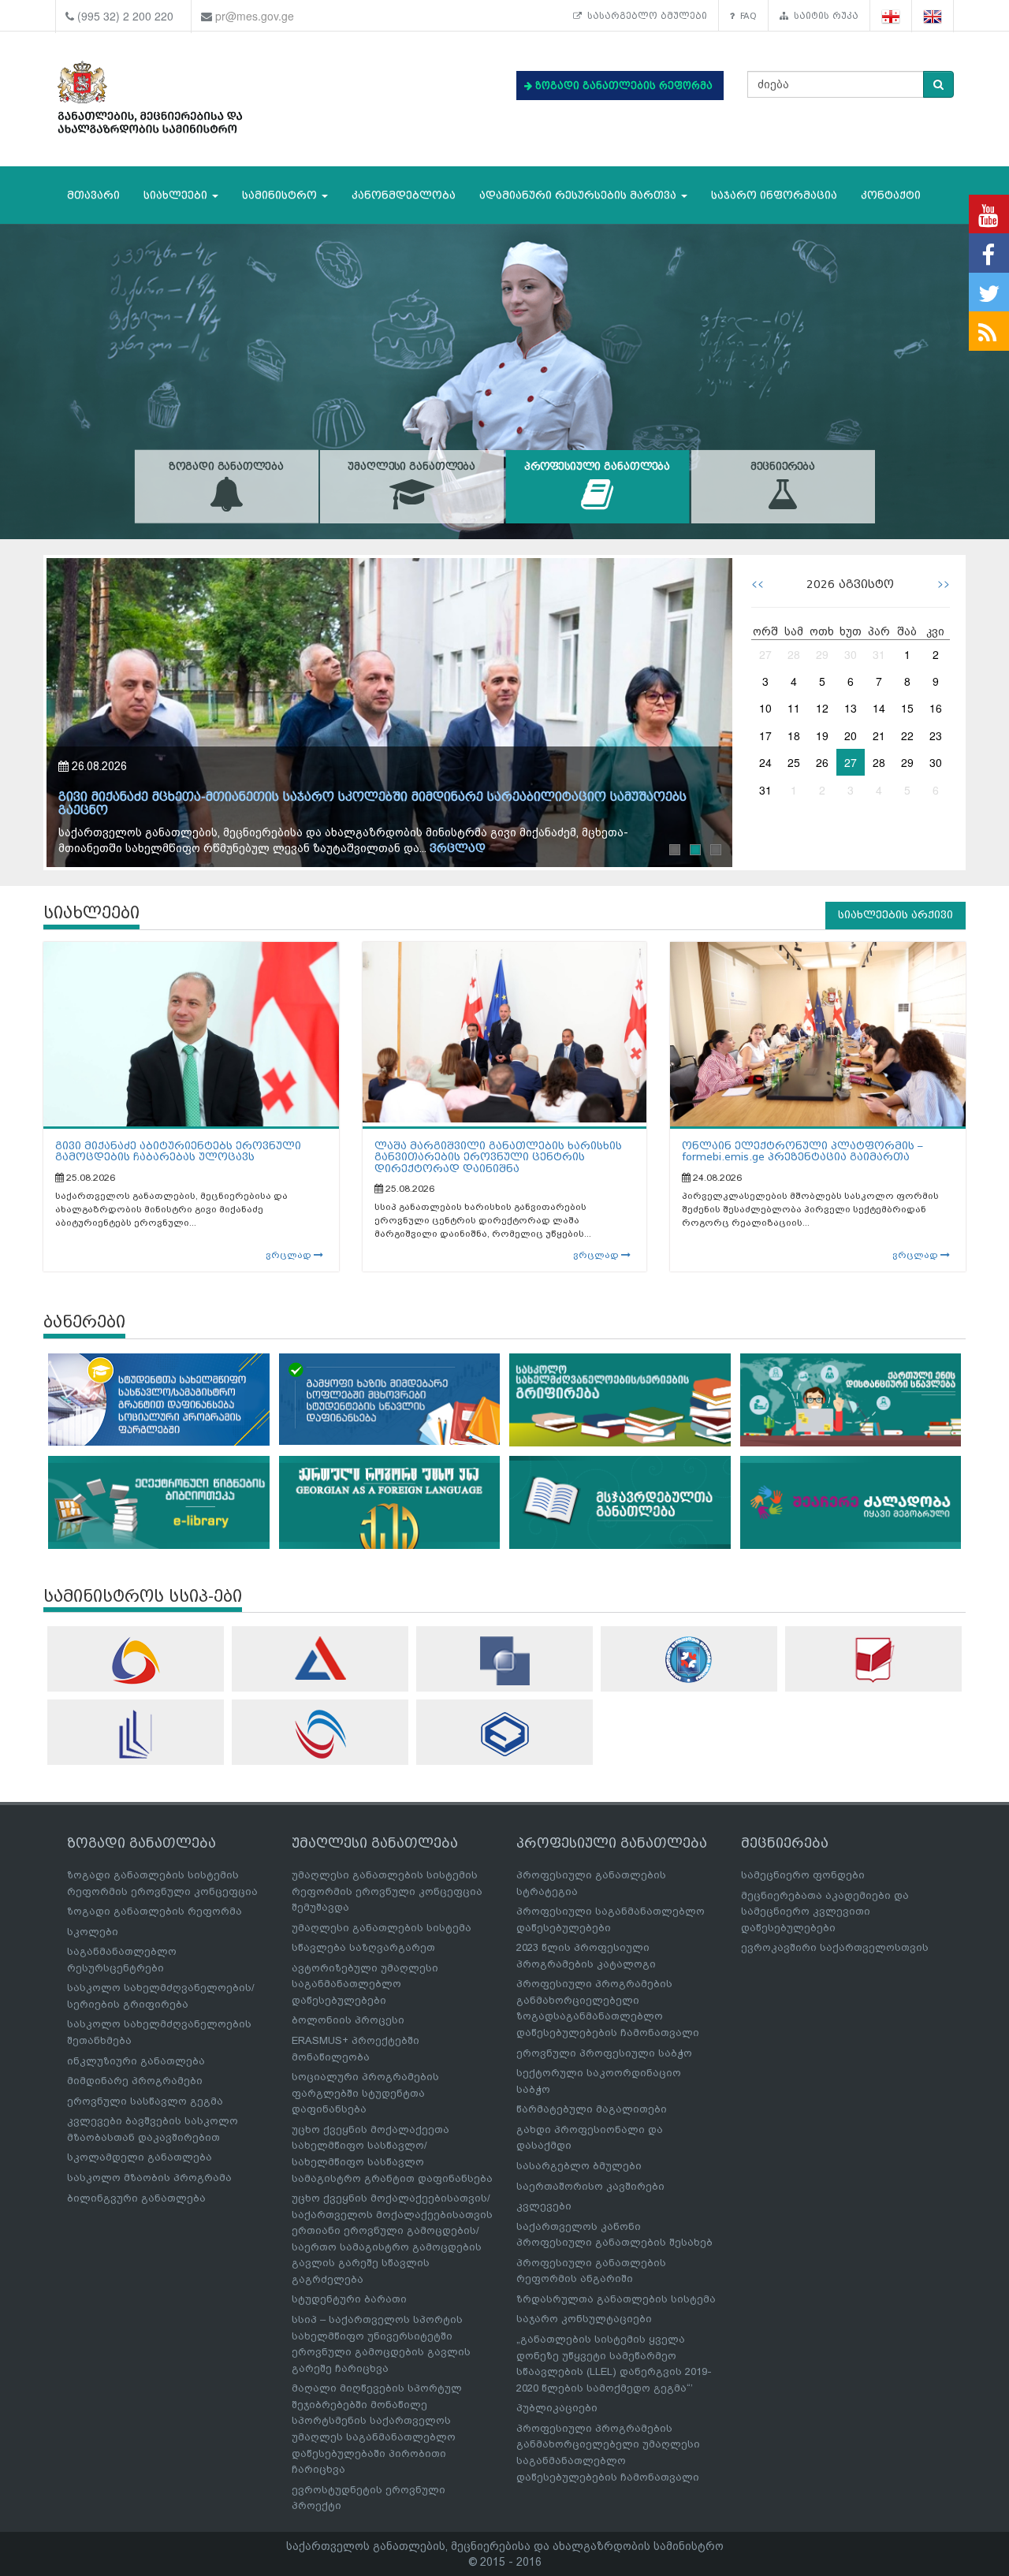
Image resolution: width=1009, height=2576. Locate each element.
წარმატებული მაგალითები (592, 2109)
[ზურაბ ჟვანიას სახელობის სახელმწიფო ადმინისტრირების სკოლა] (504, 1734)
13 (851, 708)
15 (907, 708)
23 (936, 735)
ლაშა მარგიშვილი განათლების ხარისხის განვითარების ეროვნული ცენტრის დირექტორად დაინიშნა (498, 1157)
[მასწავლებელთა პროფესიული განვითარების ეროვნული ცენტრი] (136, 1734)
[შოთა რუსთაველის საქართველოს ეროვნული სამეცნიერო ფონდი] (504, 1661)
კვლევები (544, 2206)
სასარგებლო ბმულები (644, 16)
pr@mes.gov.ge (255, 16)
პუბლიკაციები (557, 2408)
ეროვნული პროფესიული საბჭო (604, 2053)
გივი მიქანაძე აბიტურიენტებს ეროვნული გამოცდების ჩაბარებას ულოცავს (178, 1151)
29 (822, 654)
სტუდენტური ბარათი (349, 2299)
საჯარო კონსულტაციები (584, 2319)
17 (765, 735)
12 (822, 708)
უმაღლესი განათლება (411, 466)
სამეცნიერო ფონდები (803, 1875)
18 (794, 735)
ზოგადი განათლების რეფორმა (155, 1911)
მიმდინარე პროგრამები (135, 2081)
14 (879, 708)
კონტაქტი (891, 195)
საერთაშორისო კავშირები (590, 2186)
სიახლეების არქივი (895, 915)
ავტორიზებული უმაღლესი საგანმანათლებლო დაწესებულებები (365, 1984)
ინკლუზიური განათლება (136, 2061)
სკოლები (93, 1932)
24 (765, 762)
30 (851, 654)
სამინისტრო (281, 195)
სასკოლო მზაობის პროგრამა (149, 2178)
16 (936, 708)
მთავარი (93, 195)
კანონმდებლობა (404, 195)
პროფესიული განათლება (597, 466)
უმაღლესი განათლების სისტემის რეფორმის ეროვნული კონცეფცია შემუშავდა (387, 1891)
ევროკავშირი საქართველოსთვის (835, 1947)
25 (794, 762)
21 (879, 735)
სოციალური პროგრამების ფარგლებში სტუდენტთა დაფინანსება (365, 2093)
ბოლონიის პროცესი (348, 2020)
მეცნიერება (783, 466)
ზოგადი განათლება (226, 466)
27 (765, 654)
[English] (933, 16)
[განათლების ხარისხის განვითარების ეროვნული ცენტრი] (320, 1734)
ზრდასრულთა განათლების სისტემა (616, 2299)
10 (765, 708)
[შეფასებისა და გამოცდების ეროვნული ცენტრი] (320, 1658)
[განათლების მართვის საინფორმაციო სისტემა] (136, 1660)
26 (822, 762)
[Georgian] (891, 16)
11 (794, 708)
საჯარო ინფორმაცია (774, 195)
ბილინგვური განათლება (136, 2198)
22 (907, 735)
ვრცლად (458, 849)
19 (822, 735)
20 (851, 735)
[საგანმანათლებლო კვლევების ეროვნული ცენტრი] (873, 1660)
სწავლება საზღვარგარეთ (363, 1947)
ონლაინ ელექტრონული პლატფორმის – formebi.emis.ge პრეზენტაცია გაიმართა (802, 1151)
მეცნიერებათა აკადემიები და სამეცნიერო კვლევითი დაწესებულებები (825, 1912)
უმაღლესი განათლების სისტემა (382, 1928)
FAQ (746, 16)
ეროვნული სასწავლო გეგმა (145, 2101)
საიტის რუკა (823, 16)
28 (794, 654)
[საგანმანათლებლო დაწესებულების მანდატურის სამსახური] (689, 1660)
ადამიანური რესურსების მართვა (579, 195)
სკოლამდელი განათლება (140, 2157)
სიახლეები (177, 195)
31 (879, 654)
